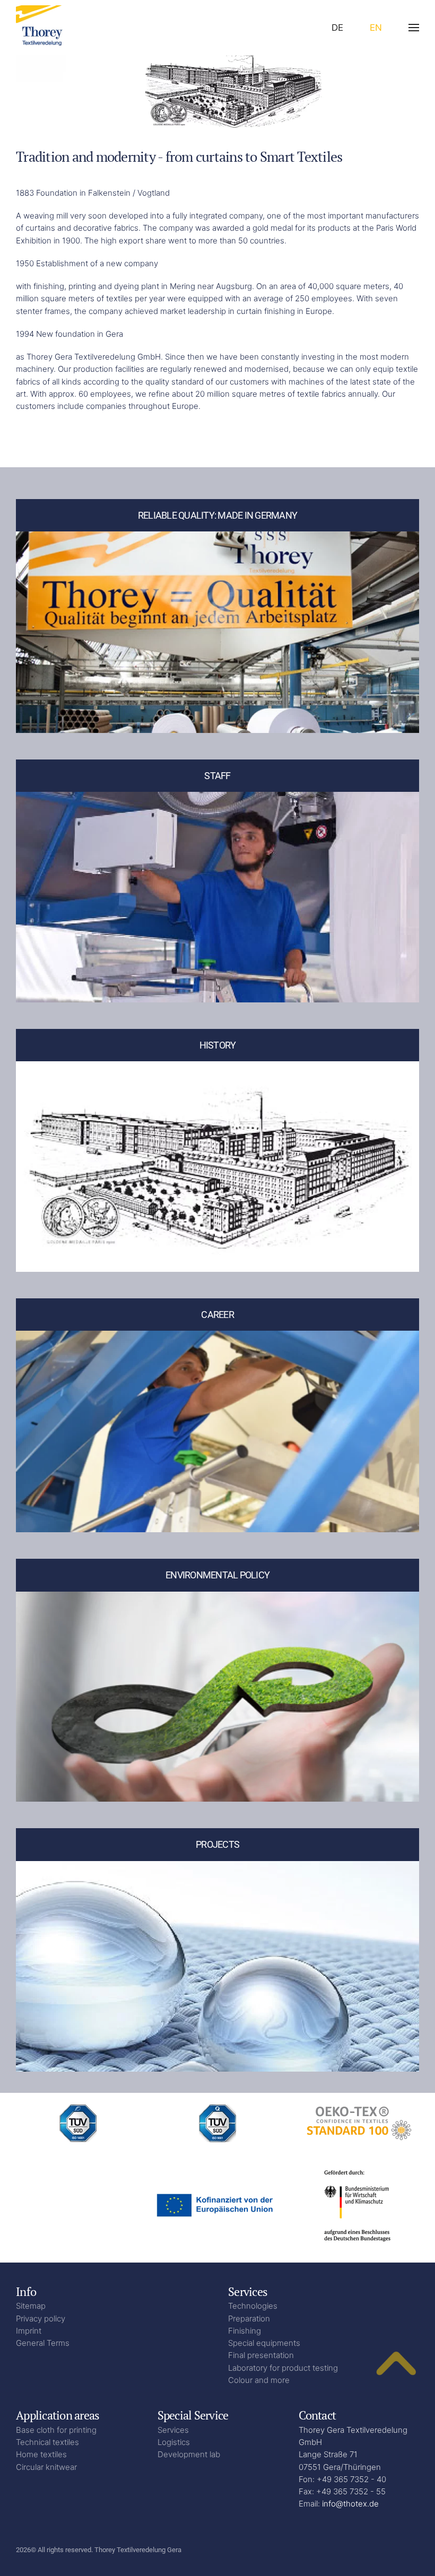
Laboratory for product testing (283, 2368)
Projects (217, 1844)
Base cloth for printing (56, 2430)
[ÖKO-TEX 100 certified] (357, 2122)
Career (217, 1315)
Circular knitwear (46, 2467)
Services (173, 2430)
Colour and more (259, 2380)
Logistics (174, 2442)
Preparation (249, 2319)
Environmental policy (217, 1575)
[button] (414, 28)
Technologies (253, 2306)
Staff (217, 776)
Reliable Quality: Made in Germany (217, 515)
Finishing (245, 2331)
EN (376, 28)
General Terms (43, 2343)
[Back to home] (45, 28)
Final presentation (261, 2355)
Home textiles (41, 2454)
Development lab (189, 2454)
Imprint (29, 2331)
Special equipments (264, 2343)
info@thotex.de (350, 2504)
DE (337, 28)
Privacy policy (41, 2319)
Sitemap (31, 2306)
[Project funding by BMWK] (357, 2204)
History (218, 1045)
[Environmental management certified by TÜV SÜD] (78, 2122)
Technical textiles (47, 2442)
